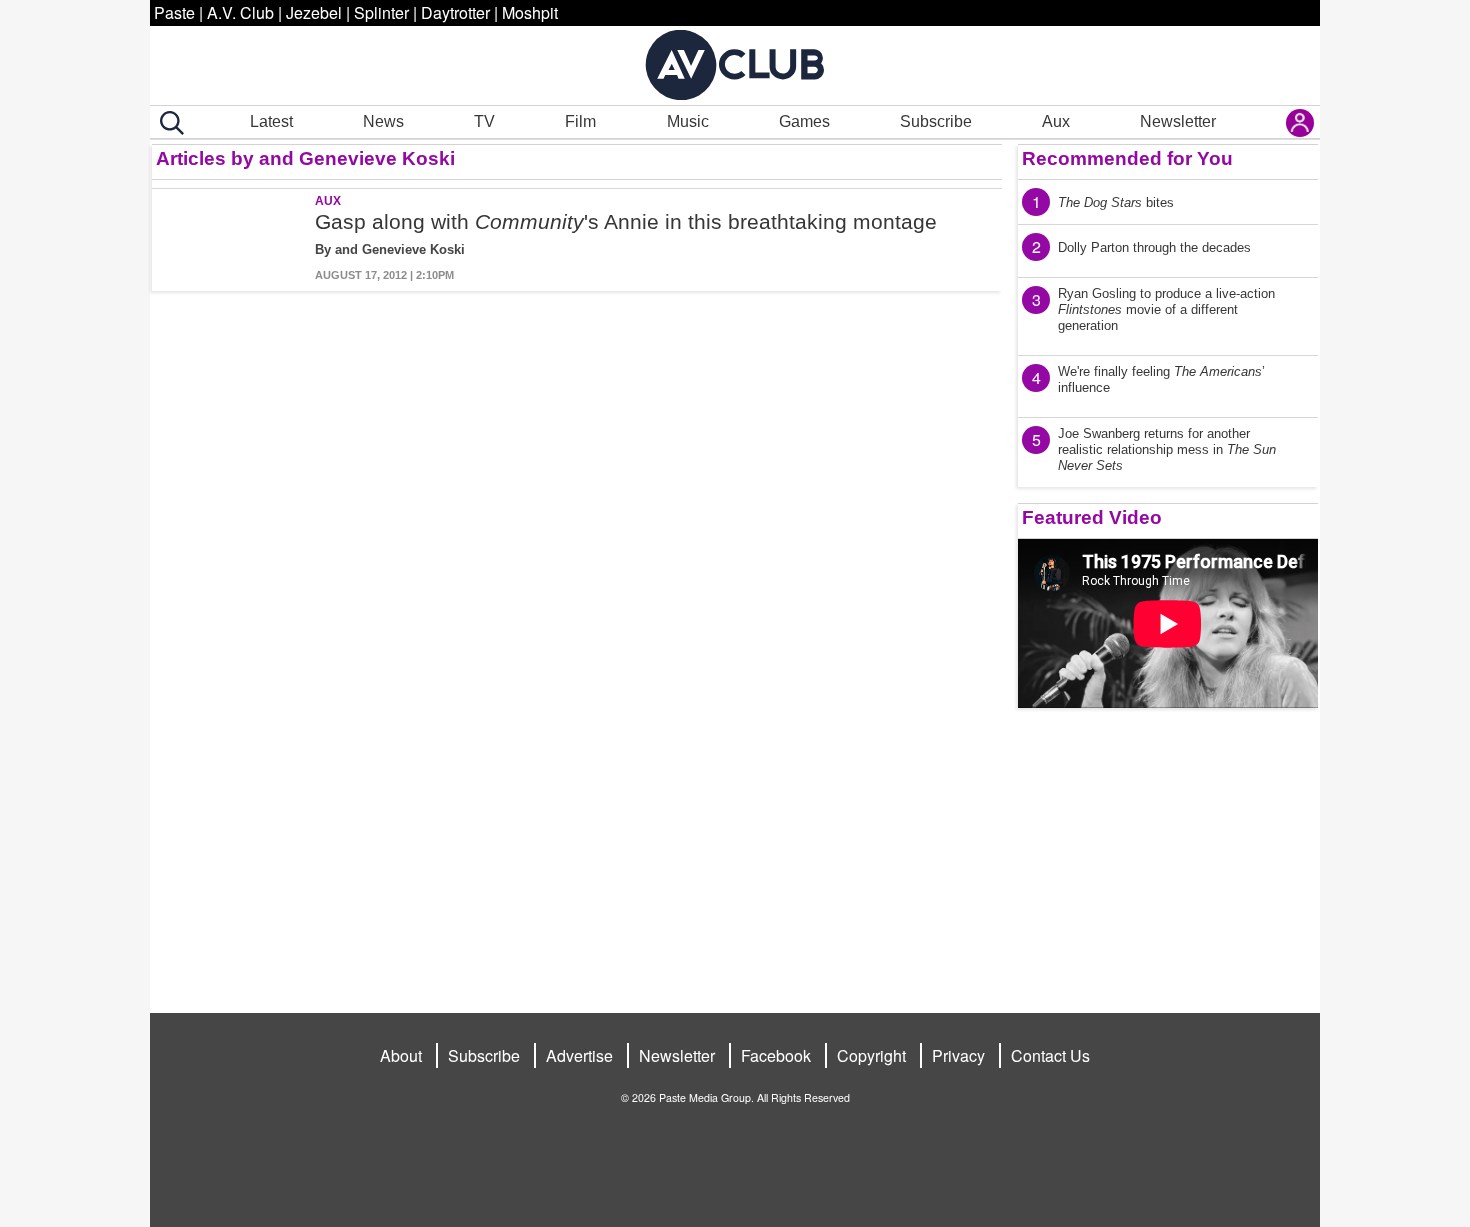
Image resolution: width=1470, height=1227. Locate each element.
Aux (1056, 121)
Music (688, 121)
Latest (271, 121)
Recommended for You (1127, 158)
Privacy (958, 1055)
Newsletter (1178, 121)
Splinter (381, 12)
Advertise (579, 1055)
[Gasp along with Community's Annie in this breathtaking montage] (231, 240)
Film (580, 121)
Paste (174, 12)
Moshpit (530, 12)
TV (484, 121)
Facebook (776, 1055)
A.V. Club (240, 12)
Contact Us (1050, 1055)
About (401, 1055)
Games (804, 121)
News (383, 121)
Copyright (871, 1055)
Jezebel (314, 12)
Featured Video (1092, 517)
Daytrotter (455, 12)
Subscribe (936, 121)
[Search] (168, 123)
